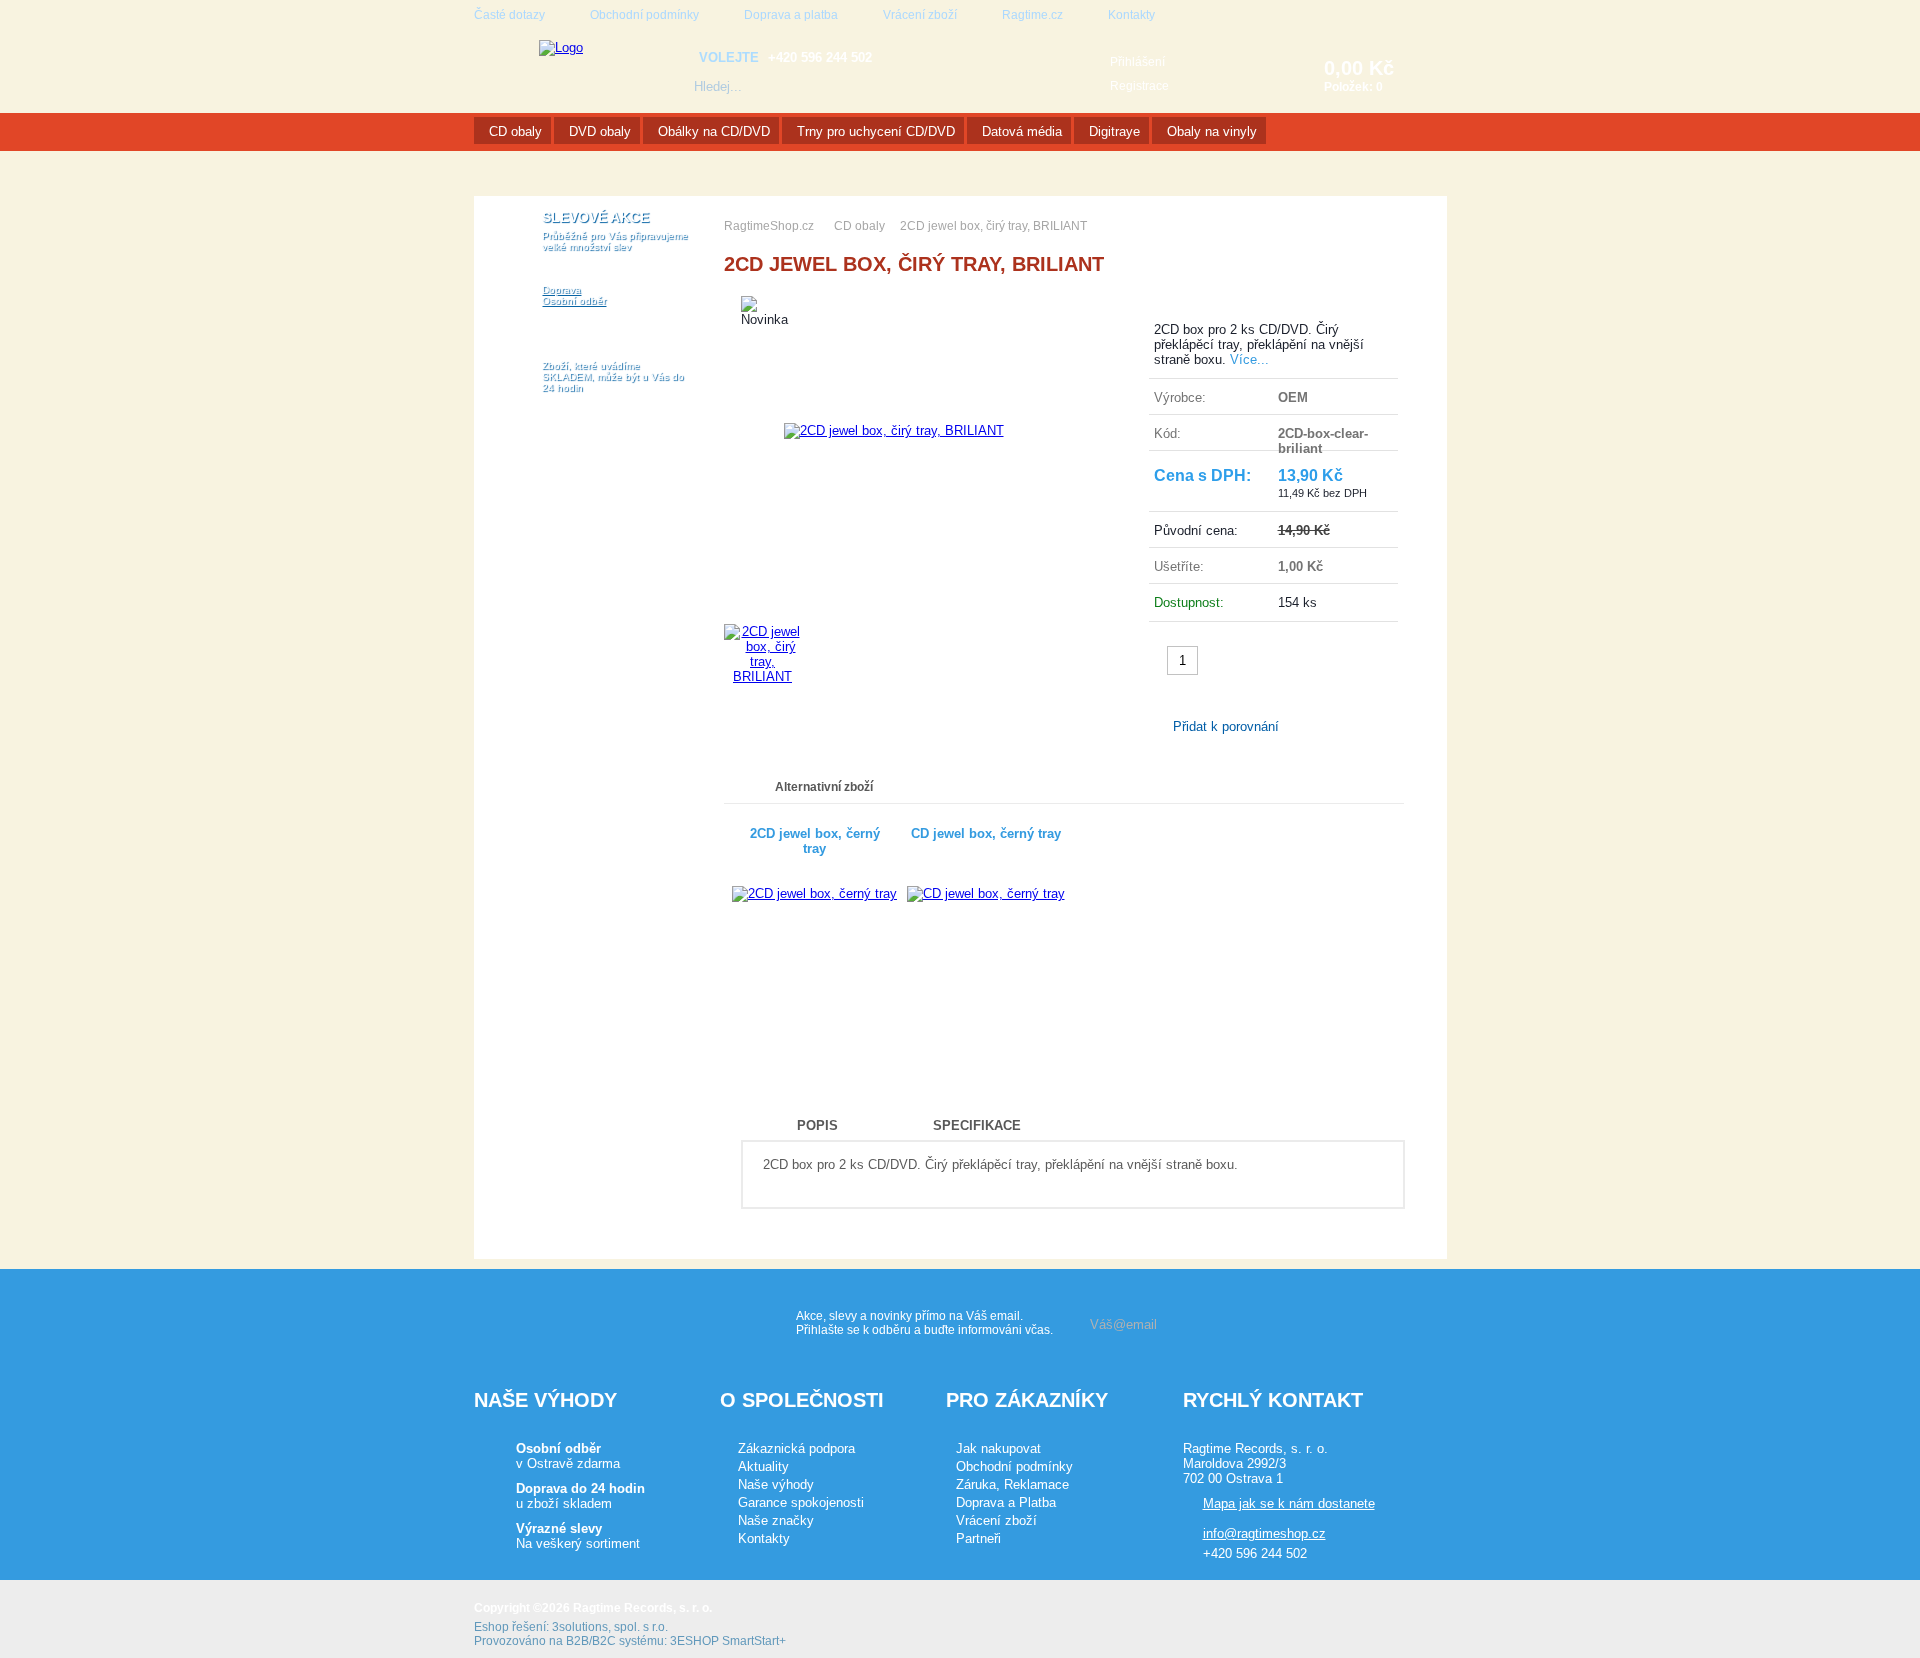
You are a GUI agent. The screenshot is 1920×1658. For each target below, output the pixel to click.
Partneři (978, 1538)
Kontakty (1131, 15)
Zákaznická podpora (796, 1448)
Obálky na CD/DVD (714, 131)
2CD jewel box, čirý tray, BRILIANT (993, 226)
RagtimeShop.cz (769, 226)
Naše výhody (776, 1484)
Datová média (1022, 131)
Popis (817, 1125)
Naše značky (776, 1520)
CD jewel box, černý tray (986, 833)
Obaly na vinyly (1212, 131)
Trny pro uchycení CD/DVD (876, 131)
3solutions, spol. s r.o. (610, 1627)
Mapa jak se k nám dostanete (1289, 1503)
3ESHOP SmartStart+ (728, 1641)
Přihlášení (1137, 62)
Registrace (1139, 86)
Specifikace (977, 1125)
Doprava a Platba (1006, 1502)
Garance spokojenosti (801, 1502)
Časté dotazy (509, 15)
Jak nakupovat (998, 1448)
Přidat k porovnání (1226, 726)
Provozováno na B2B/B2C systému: (570, 1641)
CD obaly (515, 131)
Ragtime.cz (1032, 15)
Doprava (561, 289)
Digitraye (1114, 131)
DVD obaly (600, 131)
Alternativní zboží (824, 787)
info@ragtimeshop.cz (1264, 1533)
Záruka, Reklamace (1012, 1484)
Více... (1249, 359)
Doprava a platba (791, 15)
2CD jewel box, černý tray (815, 841)
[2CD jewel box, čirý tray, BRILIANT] (894, 430)
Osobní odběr (574, 300)
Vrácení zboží (920, 15)
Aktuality (763, 1466)
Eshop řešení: (511, 1627)
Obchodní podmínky (644, 15)
